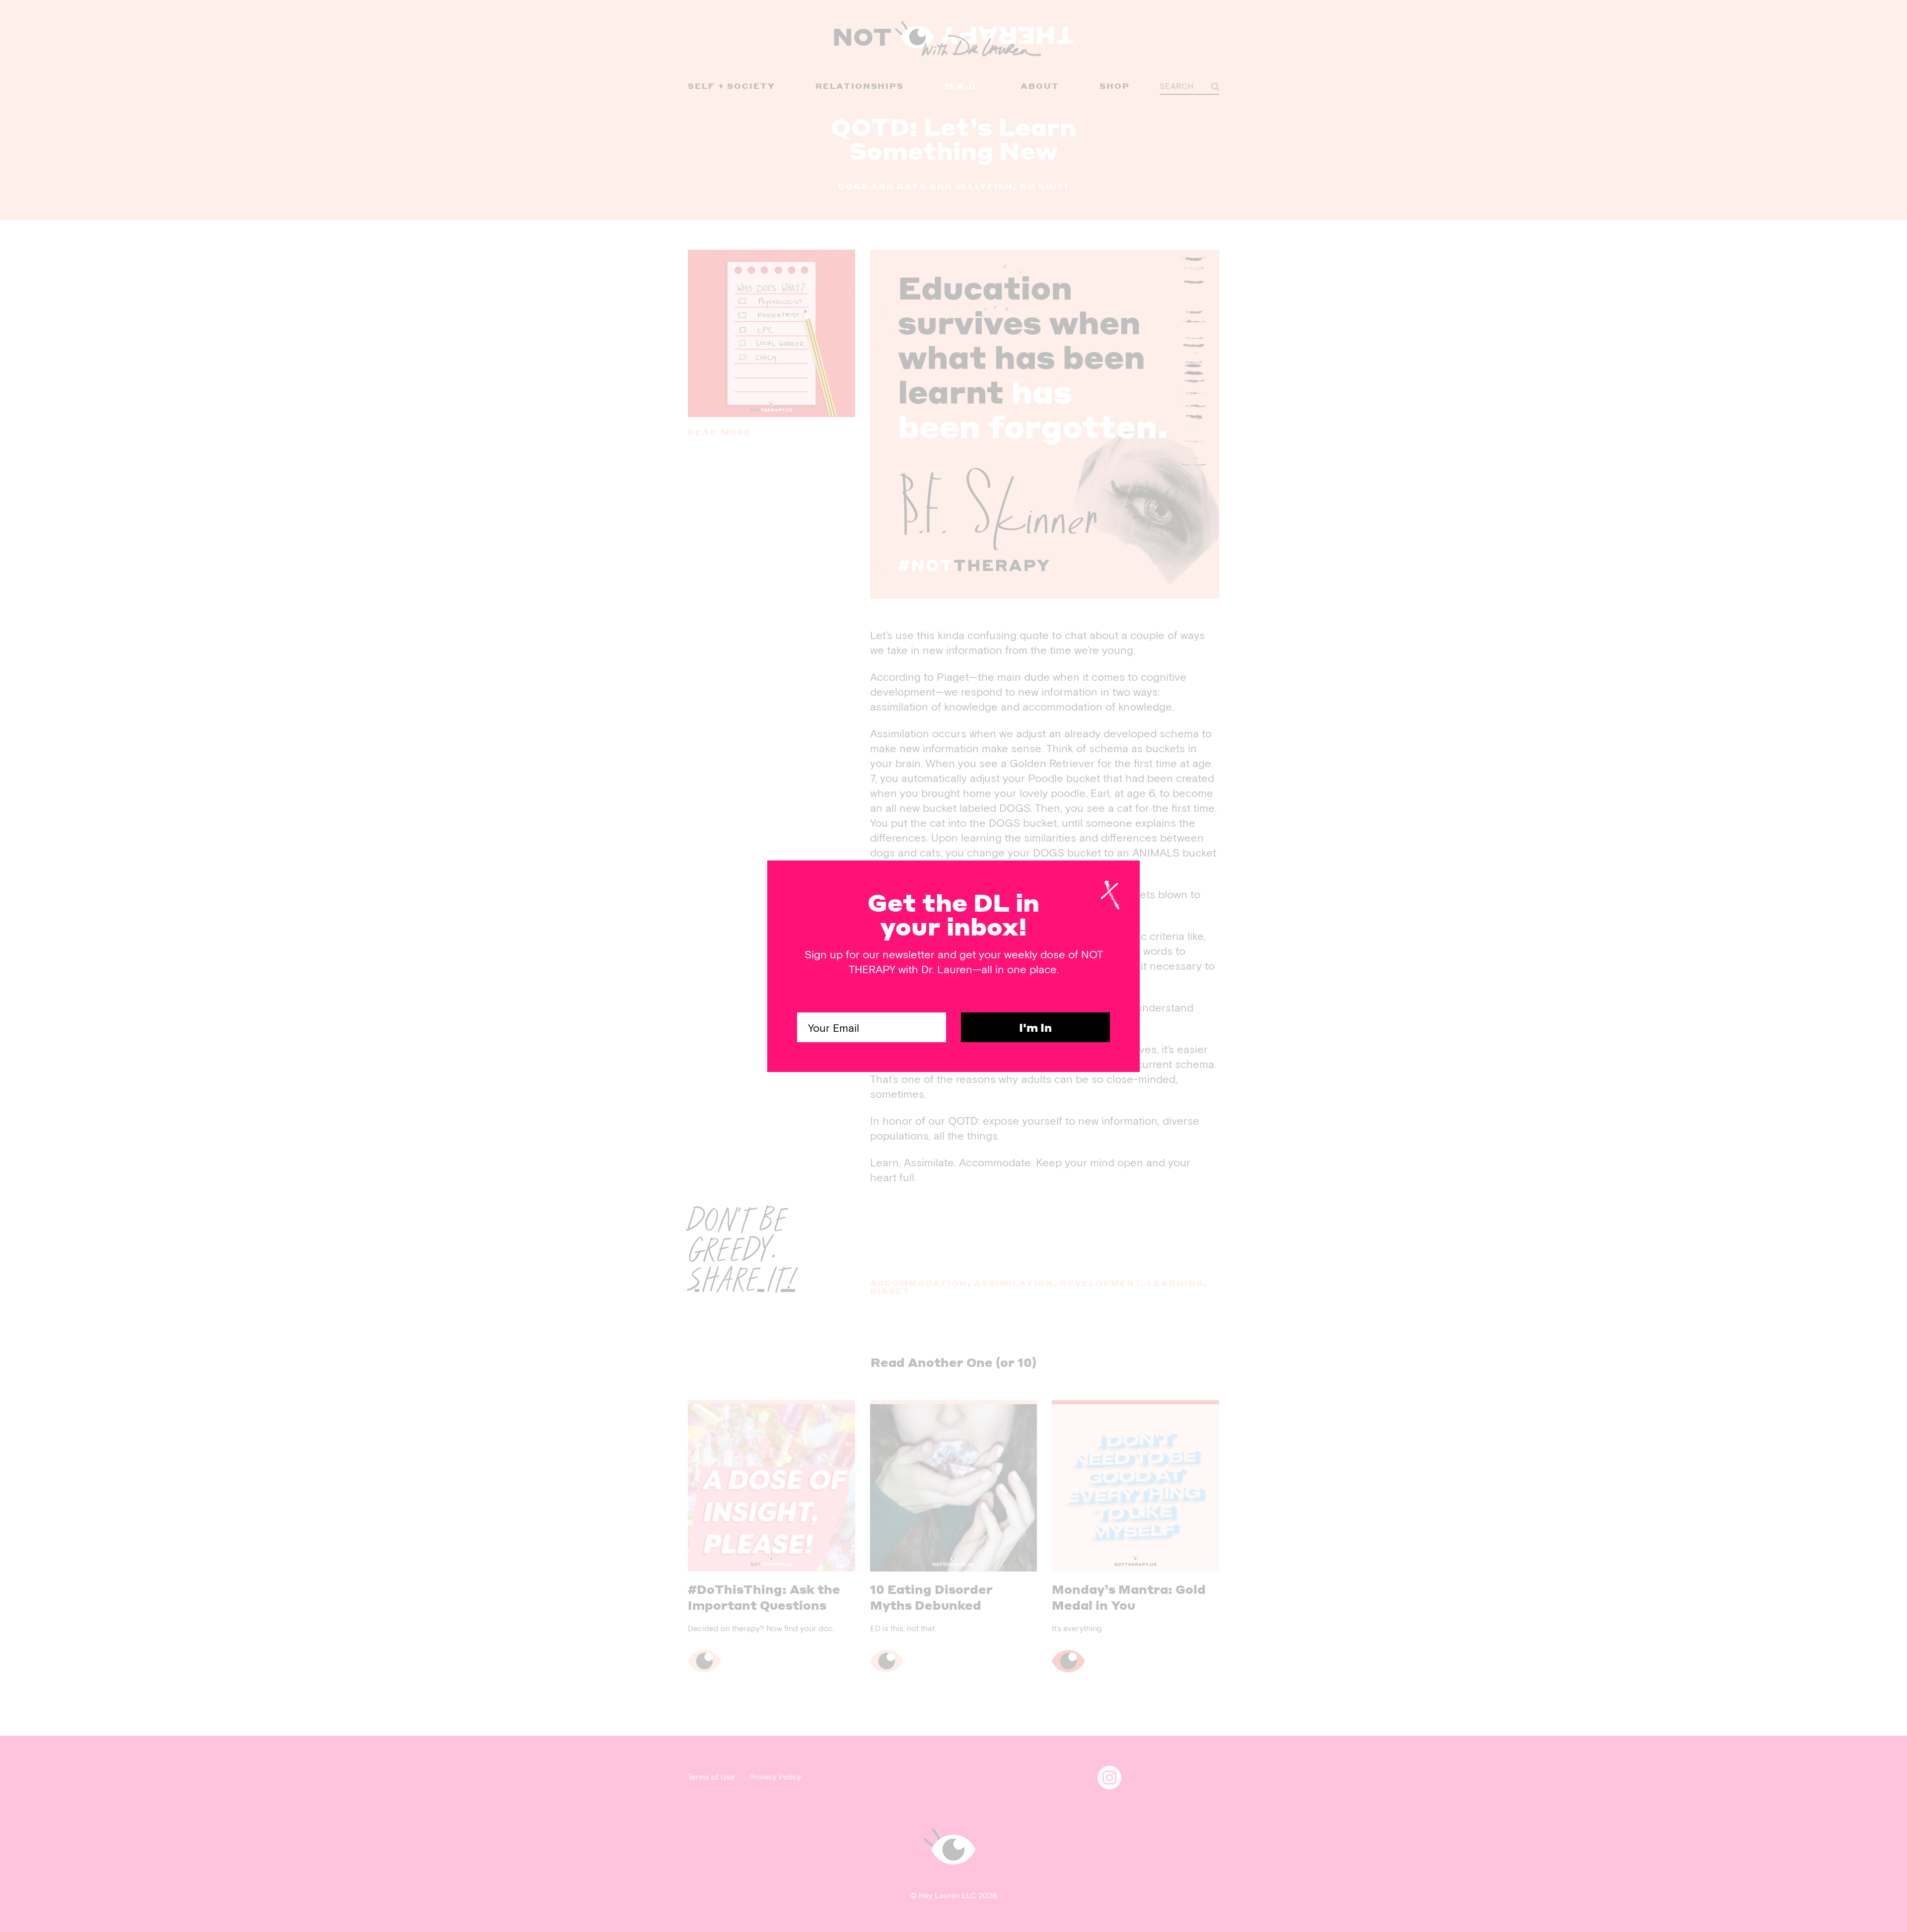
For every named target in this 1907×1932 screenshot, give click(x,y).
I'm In (1035, 1027)
